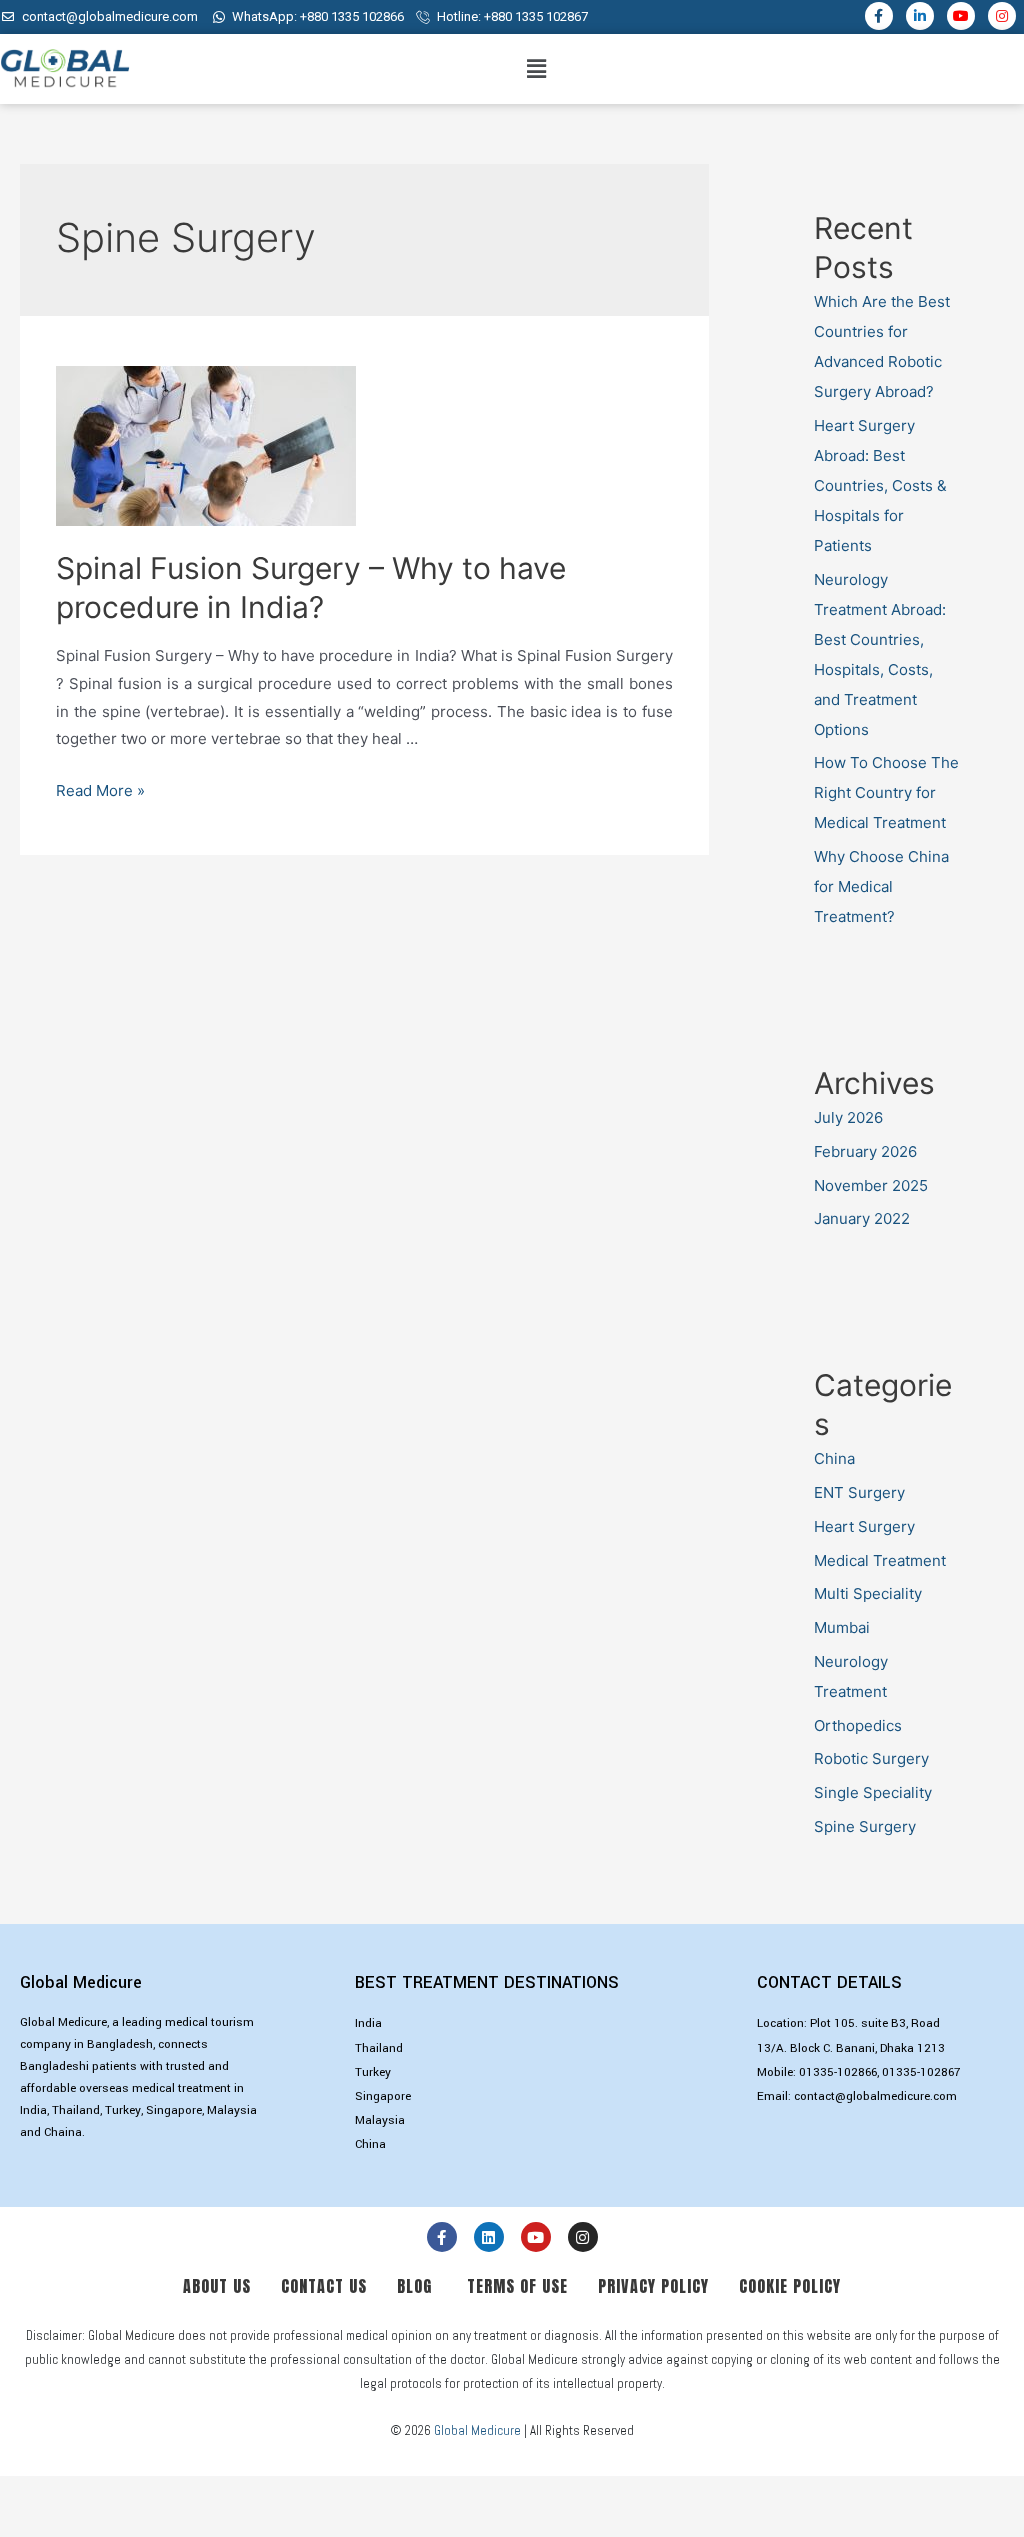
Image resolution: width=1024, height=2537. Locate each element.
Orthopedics (858, 1725)
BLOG (407, 2286)
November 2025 (871, 1185)
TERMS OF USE (517, 2286)
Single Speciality (873, 1792)
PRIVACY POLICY (658, 2286)
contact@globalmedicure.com (875, 2096)
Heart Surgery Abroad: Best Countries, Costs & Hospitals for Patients (880, 485)
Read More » (100, 790)
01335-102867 (921, 2072)
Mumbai (842, 1627)
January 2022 (862, 1218)
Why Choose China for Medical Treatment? (881, 886)
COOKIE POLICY (790, 2286)
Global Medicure (477, 2430)
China (834, 1458)
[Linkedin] (489, 2237)
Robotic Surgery (871, 1758)
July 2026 (848, 1117)
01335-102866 (838, 2072)
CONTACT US (329, 2286)
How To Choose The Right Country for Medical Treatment (886, 792)
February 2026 (865, 1151)
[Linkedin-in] (920, 16)
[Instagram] (1002, 16)
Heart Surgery (864, 1526)
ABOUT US (219, 2286)
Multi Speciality (868, 1593)
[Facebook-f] (879, 16)
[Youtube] (961, 16)
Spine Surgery (865, 1826)
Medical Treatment (880, 1560)
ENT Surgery (859, 1492)
